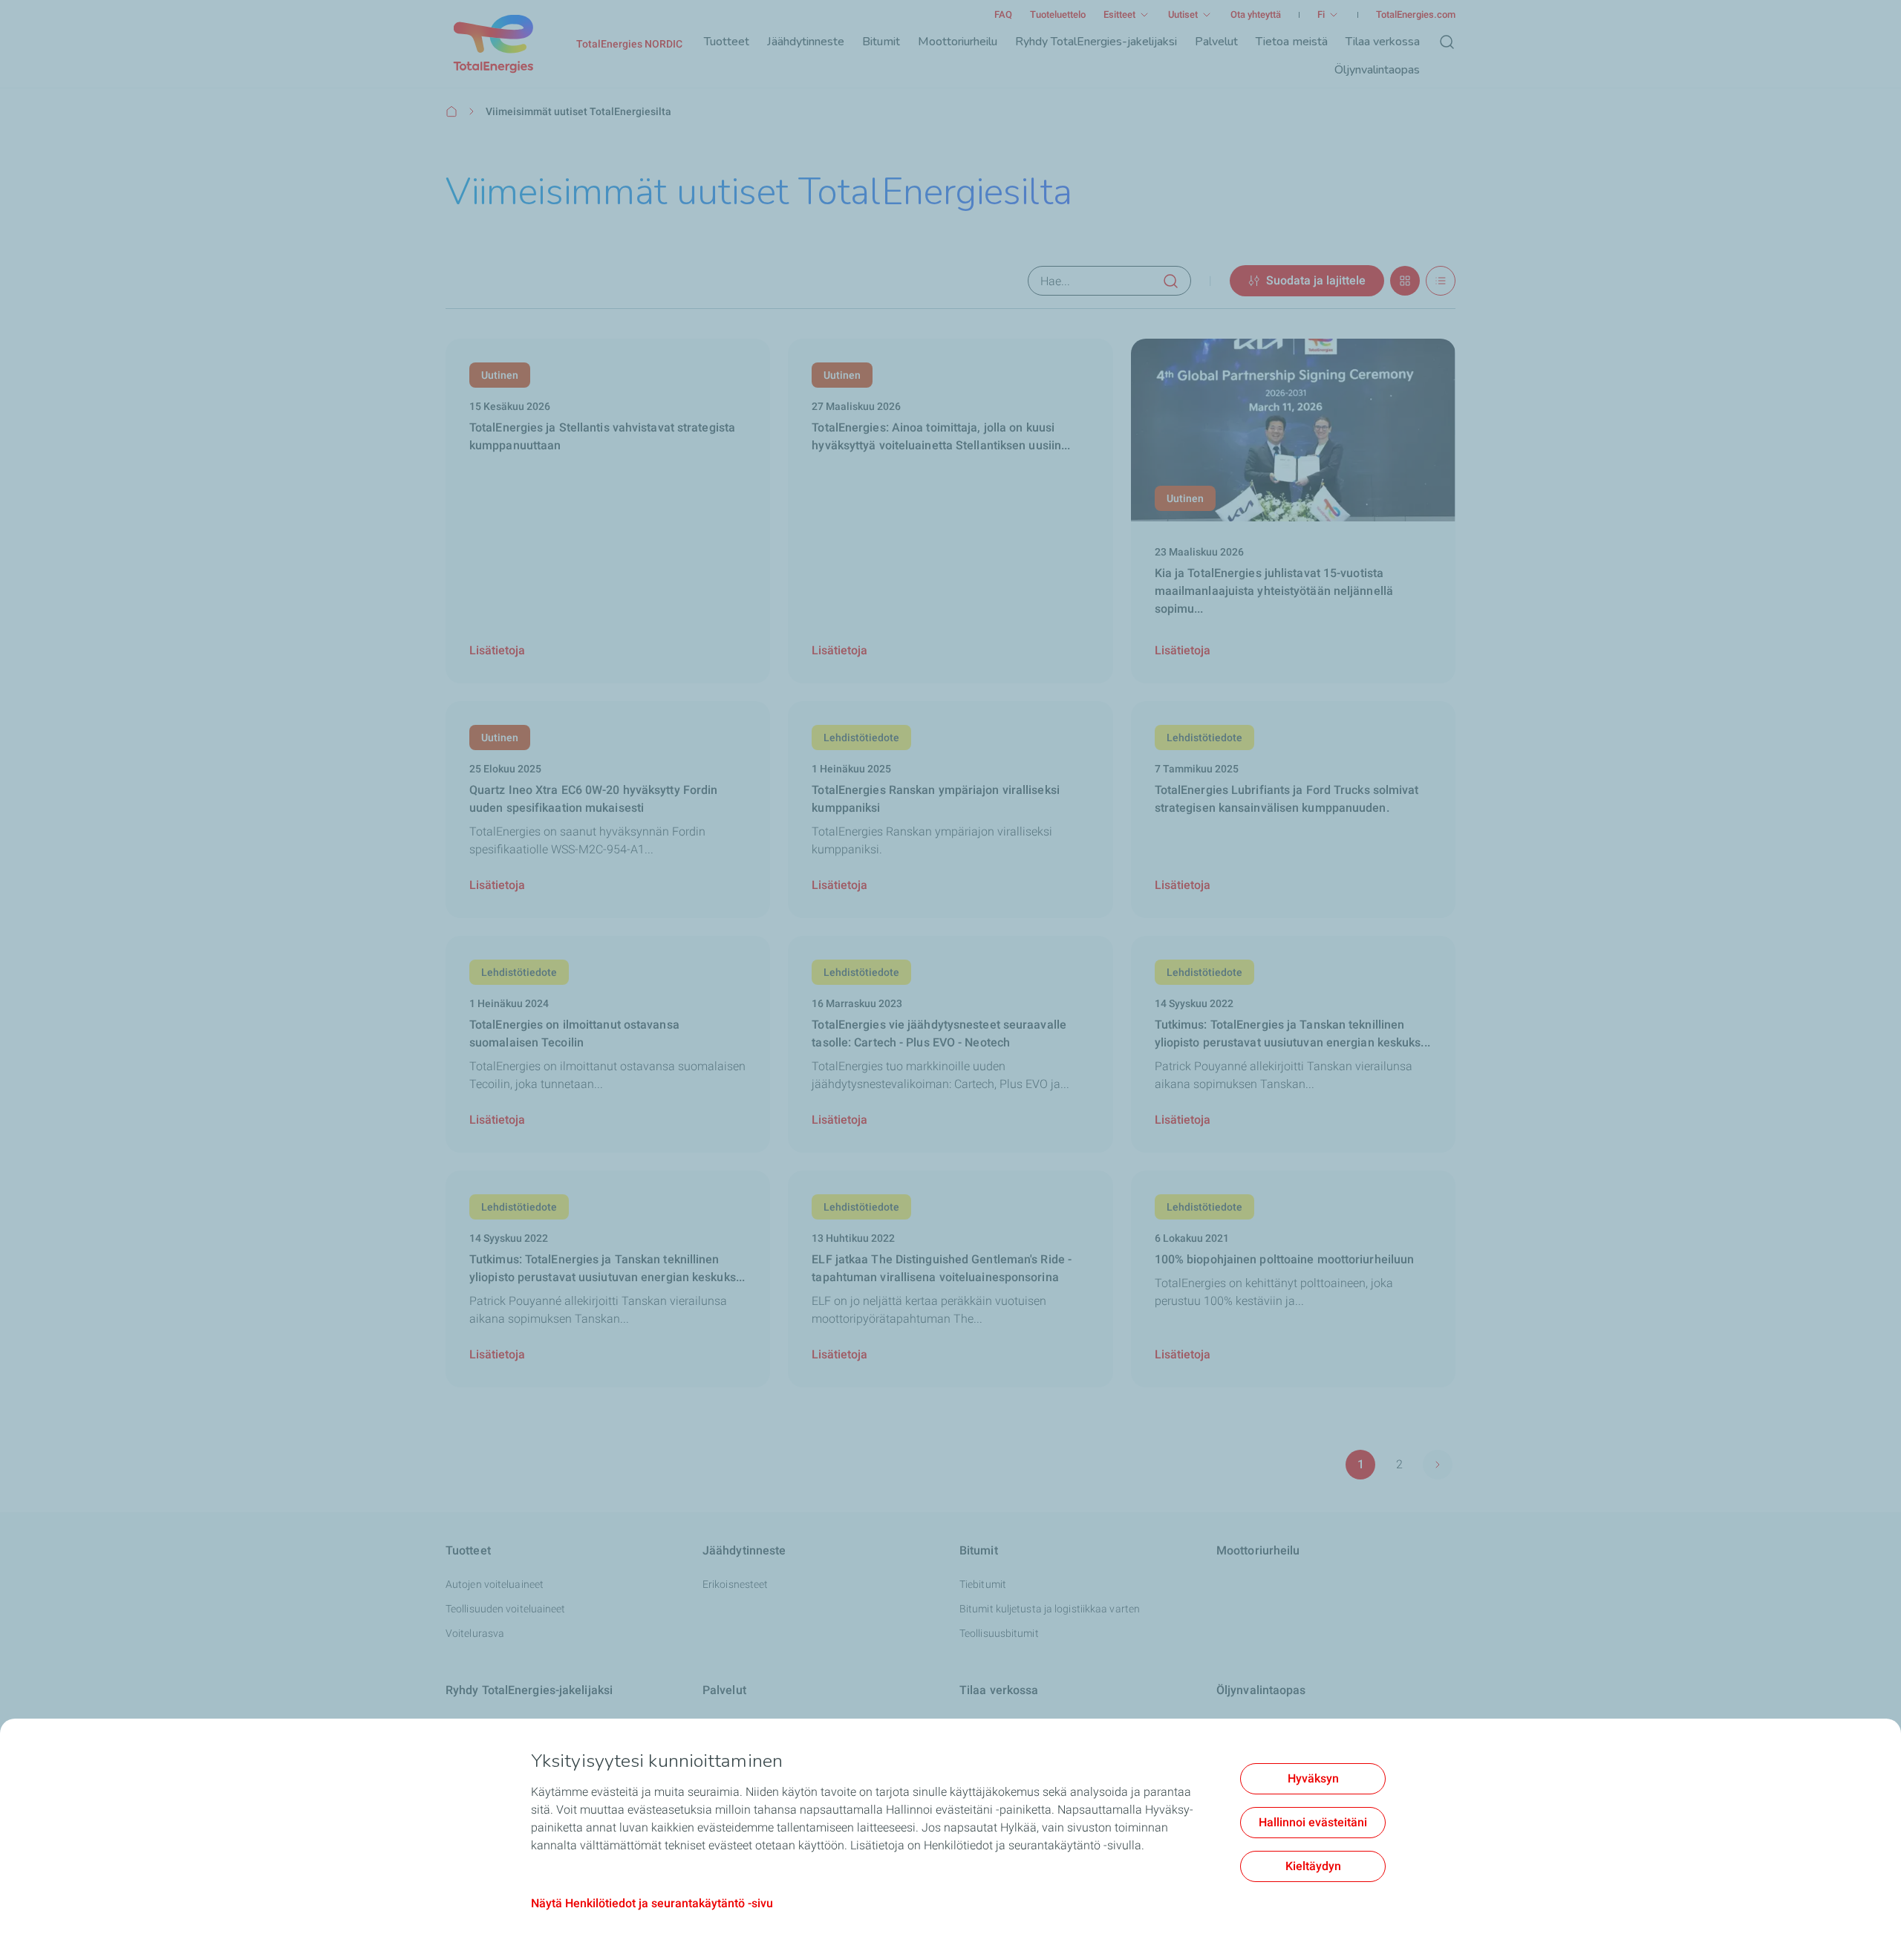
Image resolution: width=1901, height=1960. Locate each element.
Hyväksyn (1313, 1778)
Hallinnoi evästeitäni (1313, 1822)
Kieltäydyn (1313, 1866)
